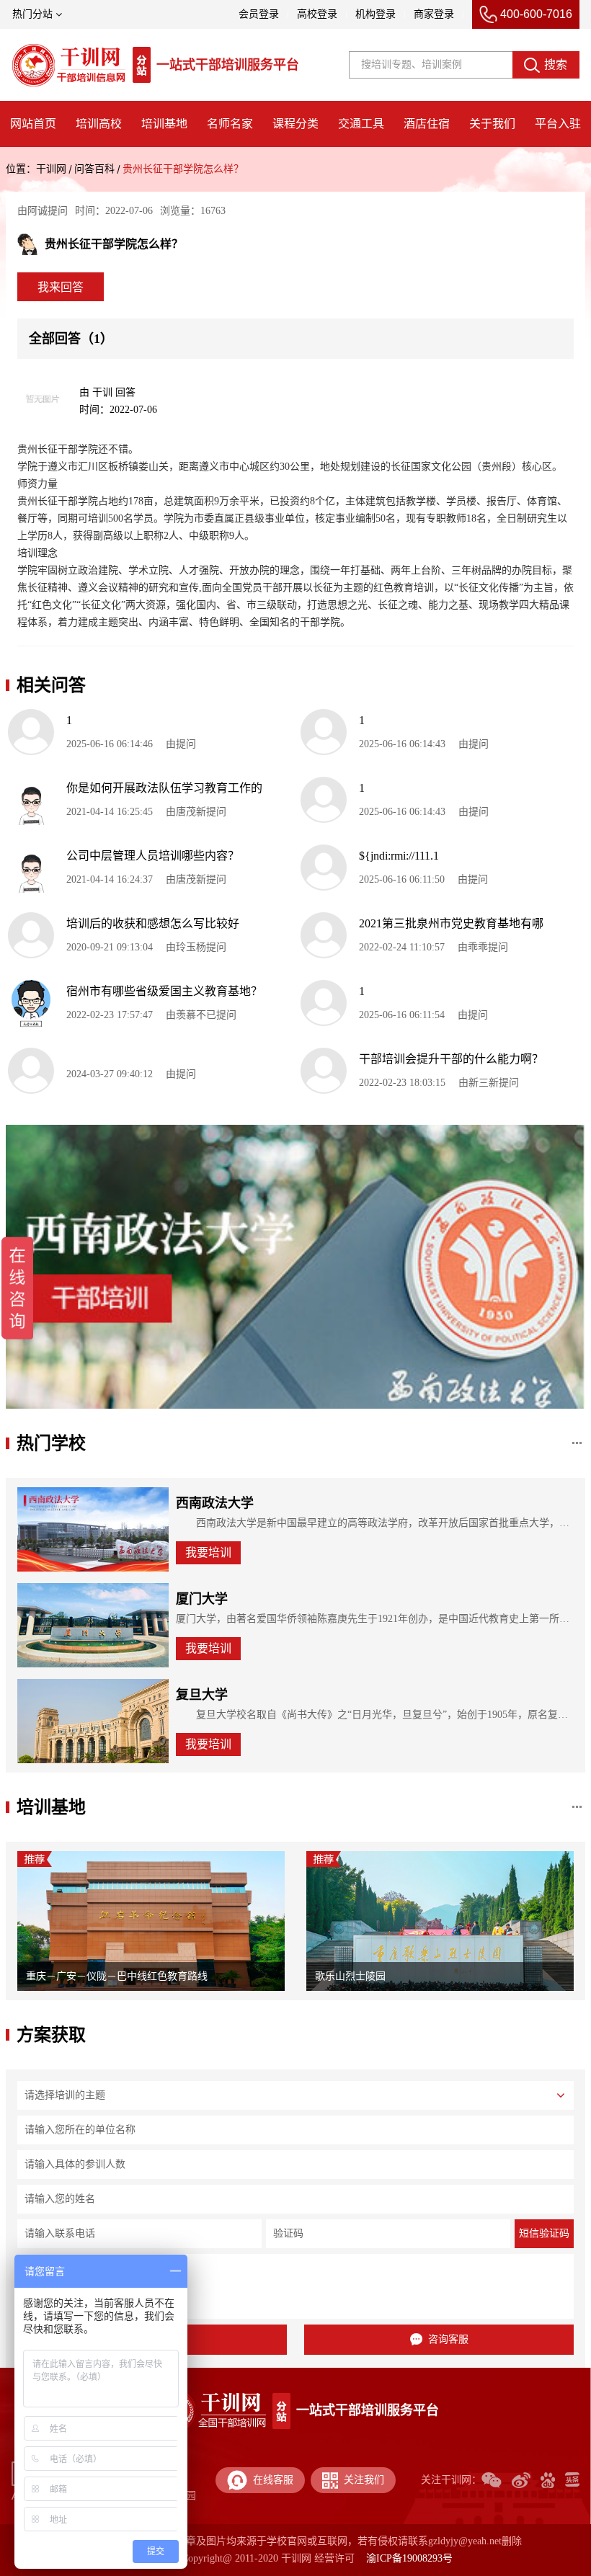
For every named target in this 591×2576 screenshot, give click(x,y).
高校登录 (317, 14)
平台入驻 (558, 124)
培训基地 (164, 124)
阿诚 (37, 211)
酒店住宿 (427, 124)
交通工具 (361, 124)
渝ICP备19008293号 (409, 2558)
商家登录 (434, 14)
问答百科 (94, 169)
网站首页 (33, 124)
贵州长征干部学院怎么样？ (183, 169)
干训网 (51, 169)
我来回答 (61, 287)
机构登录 (376, 14)
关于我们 (492, 124)
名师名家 (230, 124)
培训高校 (99, 124)
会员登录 (259, 14)
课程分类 (295, 124)
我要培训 (208, 1552)
